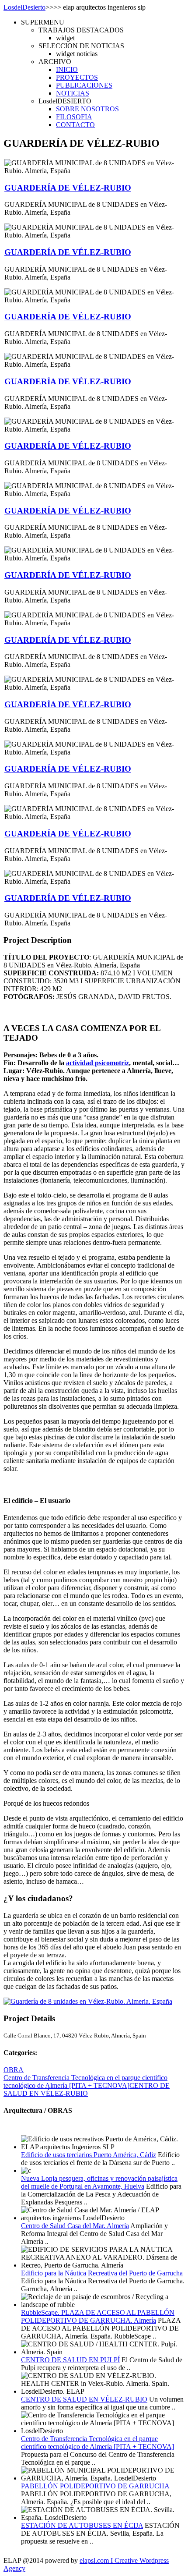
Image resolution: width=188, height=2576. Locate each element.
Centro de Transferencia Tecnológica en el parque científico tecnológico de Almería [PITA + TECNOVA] (85, 2082)
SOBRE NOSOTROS (87, 109)
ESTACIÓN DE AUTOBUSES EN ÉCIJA (82, 2525)
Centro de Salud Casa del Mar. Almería (75, 2226)
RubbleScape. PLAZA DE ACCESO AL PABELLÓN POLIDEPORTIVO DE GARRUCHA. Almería (98, 2316)
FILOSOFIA (74, 117)
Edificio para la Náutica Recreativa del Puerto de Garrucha (102, 2273)
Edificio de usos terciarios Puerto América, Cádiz (89, 2155)
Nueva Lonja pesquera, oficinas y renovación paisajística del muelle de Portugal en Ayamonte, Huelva (99, 2182)
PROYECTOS (77, 77)
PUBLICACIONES (84, 85)
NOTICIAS (73, 93)
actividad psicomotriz (97, 1063)
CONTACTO (75, 125)
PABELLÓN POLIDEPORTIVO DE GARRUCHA (95, 2486)
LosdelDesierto (24, 7)
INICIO (67, 69)
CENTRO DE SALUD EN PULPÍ (70, 2360)
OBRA (14, 2070)
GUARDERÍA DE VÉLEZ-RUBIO (68, 188)
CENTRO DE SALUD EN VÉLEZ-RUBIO (87, 2089)
